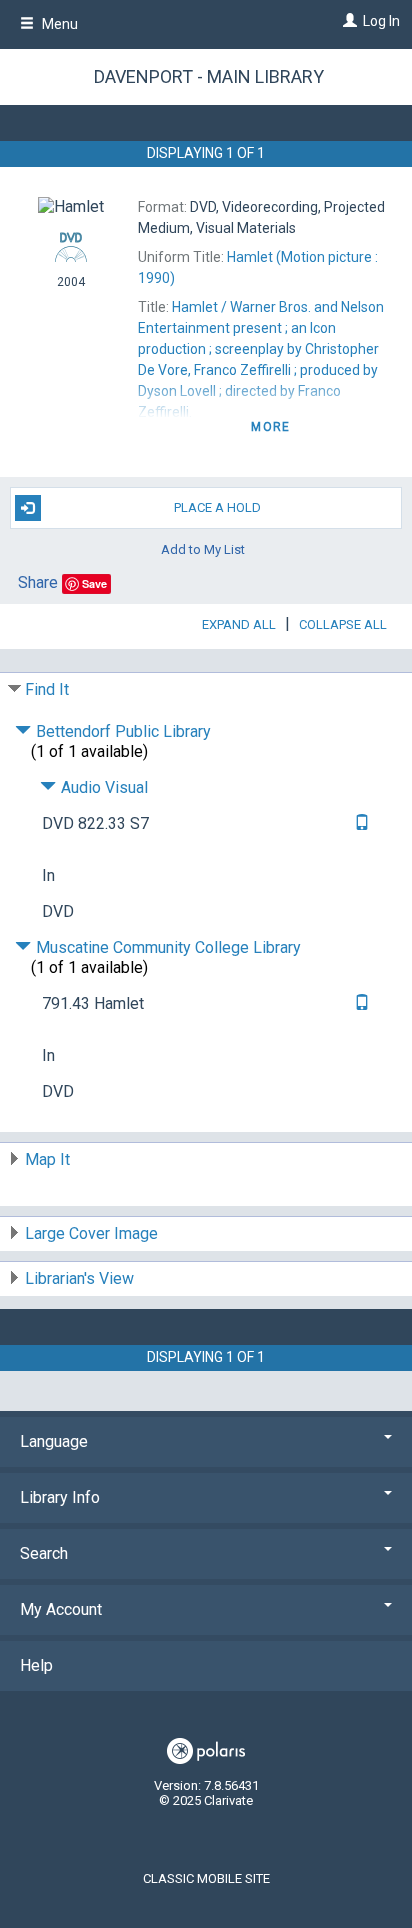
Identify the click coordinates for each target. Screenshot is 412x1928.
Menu (58, 24)
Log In (381, 21)
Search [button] (44, 1553)
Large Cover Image (91, 1233)
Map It (47, 1159)
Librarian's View (79, 1278)
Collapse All (343, 624)
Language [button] (54, 1441)
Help (36, 1665)
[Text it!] (359, 823)
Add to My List (203, 549)
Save (94, 583)
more (270, 427)
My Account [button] (61, 1609)
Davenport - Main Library (209, 76)
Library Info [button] (60, 1497)
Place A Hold (217, 507)
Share (38, 582)
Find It (47, 689)
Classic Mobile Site (206, 1878)
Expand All (239, 624)
